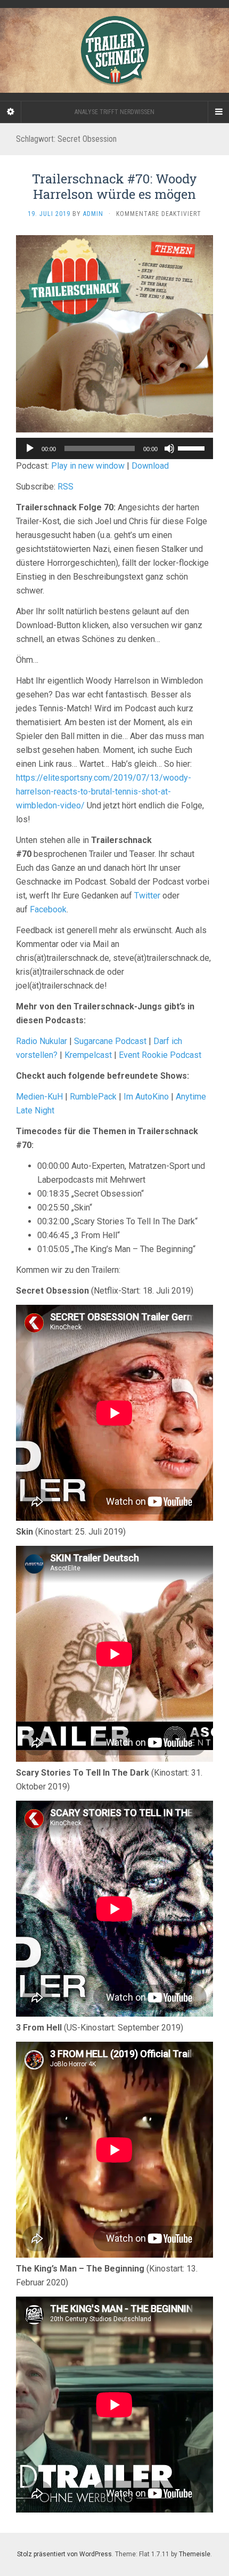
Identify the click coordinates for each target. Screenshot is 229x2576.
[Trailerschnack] (114, 50)
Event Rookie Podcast (160, 1055)
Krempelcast (88, 1055)
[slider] (193, 447)
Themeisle (195, 2554)
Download (150, 466)
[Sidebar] (11, 112)
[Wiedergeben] (30, 448)
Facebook (48, 909)
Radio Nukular (42, 1041)
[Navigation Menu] (218, 112)
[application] (114, 448)
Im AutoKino (146, 1097)
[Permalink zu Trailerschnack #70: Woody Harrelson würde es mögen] (114, 334)
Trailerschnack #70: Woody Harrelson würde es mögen (114, 186)
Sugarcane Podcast (110, 1041)
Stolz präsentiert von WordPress (64, 2554)
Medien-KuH (40, 1097)
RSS (66, 487)
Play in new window (88, 466)
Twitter (147, 896)
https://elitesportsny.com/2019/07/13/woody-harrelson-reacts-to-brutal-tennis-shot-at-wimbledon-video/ (104, 792)
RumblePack (93, 1097)
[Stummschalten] (169, 448)
